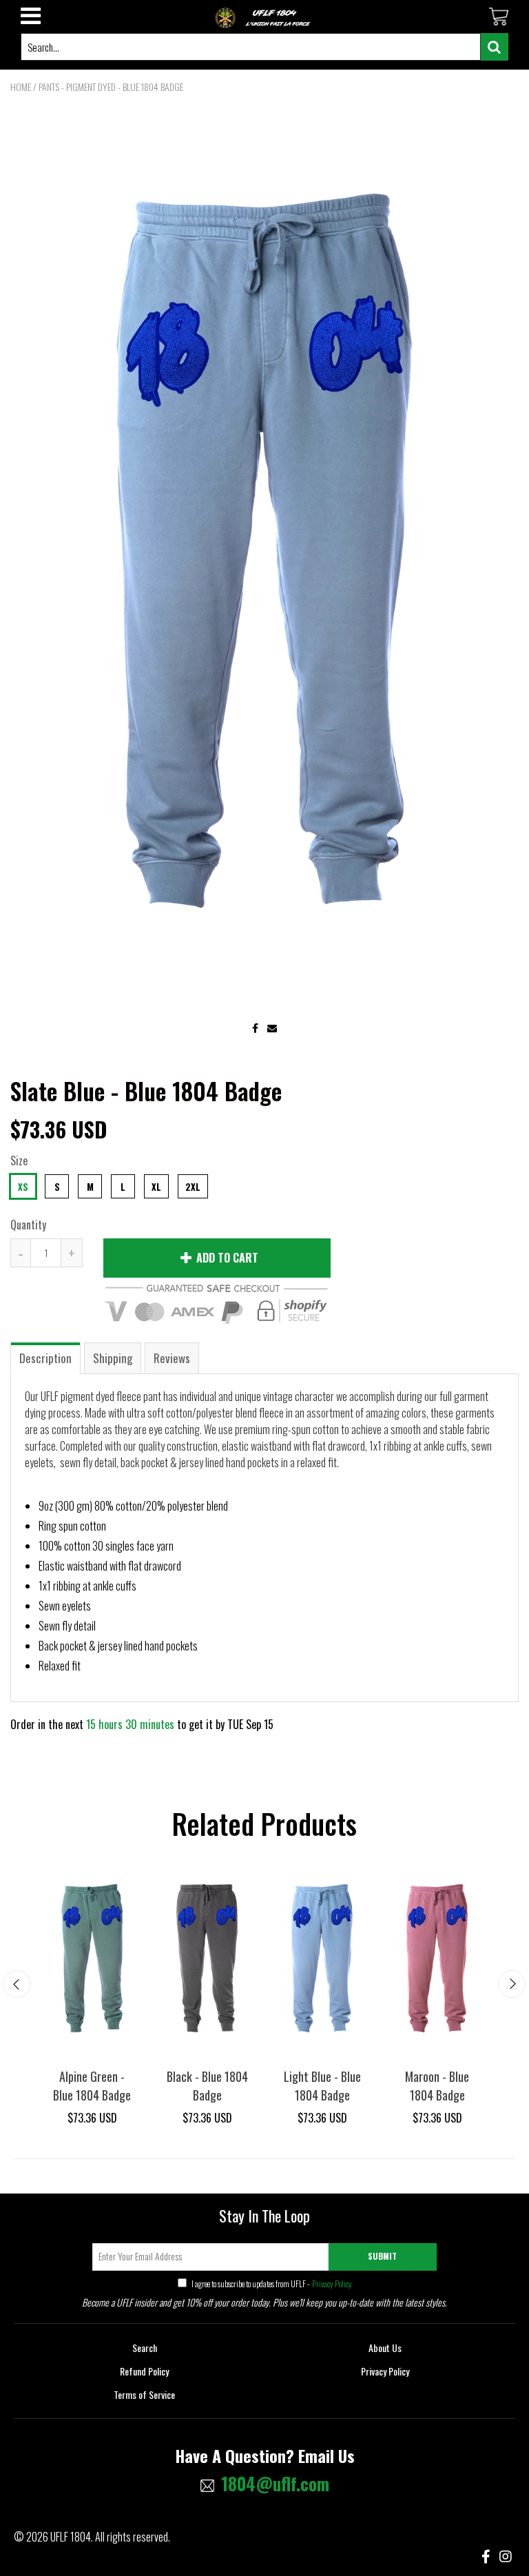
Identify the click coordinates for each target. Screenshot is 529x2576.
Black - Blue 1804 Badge (207, 2086)
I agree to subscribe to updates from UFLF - (271, 2283)
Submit (382, 2256)
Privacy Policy (331, 2283)
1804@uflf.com (275, 2484)
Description (45, 1358)
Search (145, 2348)
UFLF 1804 (71, 2537)
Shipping (113, 1358)
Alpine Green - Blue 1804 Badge (92, 2086)
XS (23, 1187)
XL (156, 1187)
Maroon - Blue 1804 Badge (437, 2086)
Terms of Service (144, 2394)
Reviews (172, 1358)
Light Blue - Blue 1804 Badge (322, 2086)
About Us (385, 2348)
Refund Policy (144, 2371)
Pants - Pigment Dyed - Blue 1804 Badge (111, 86)
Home (21, 86)
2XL (193, 1187)
